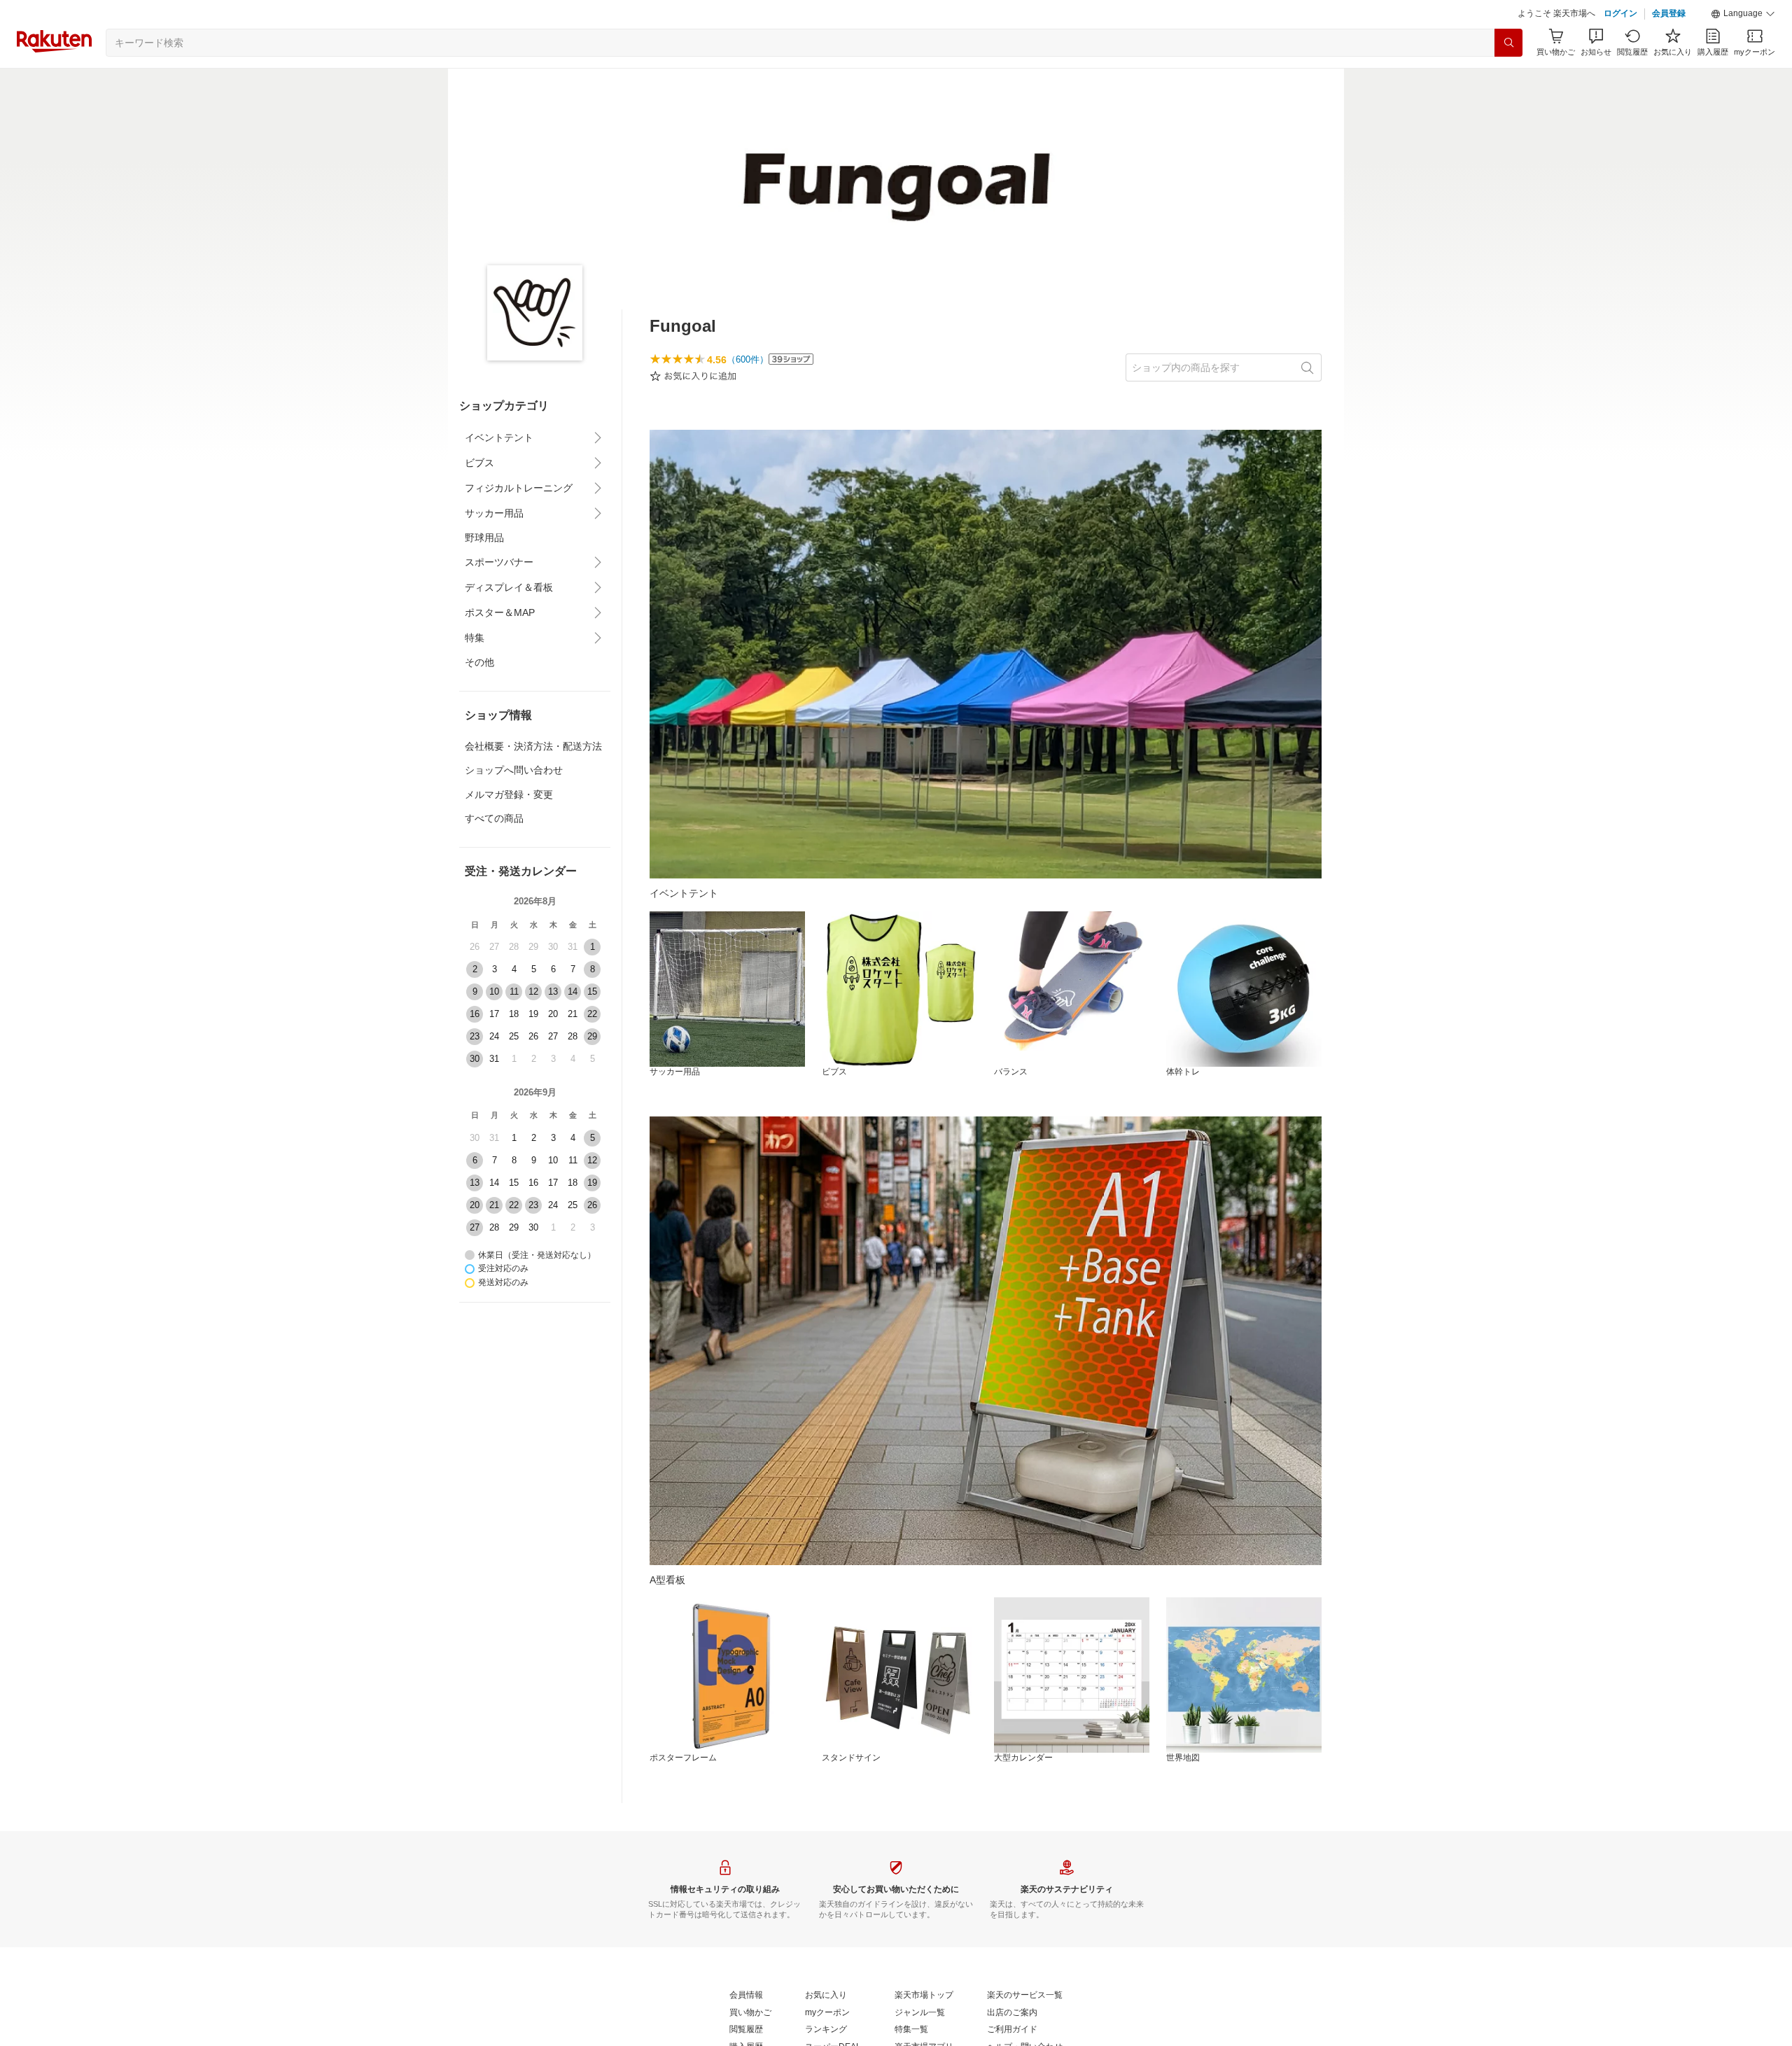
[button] (1743, 14)
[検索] (1508, 43)
